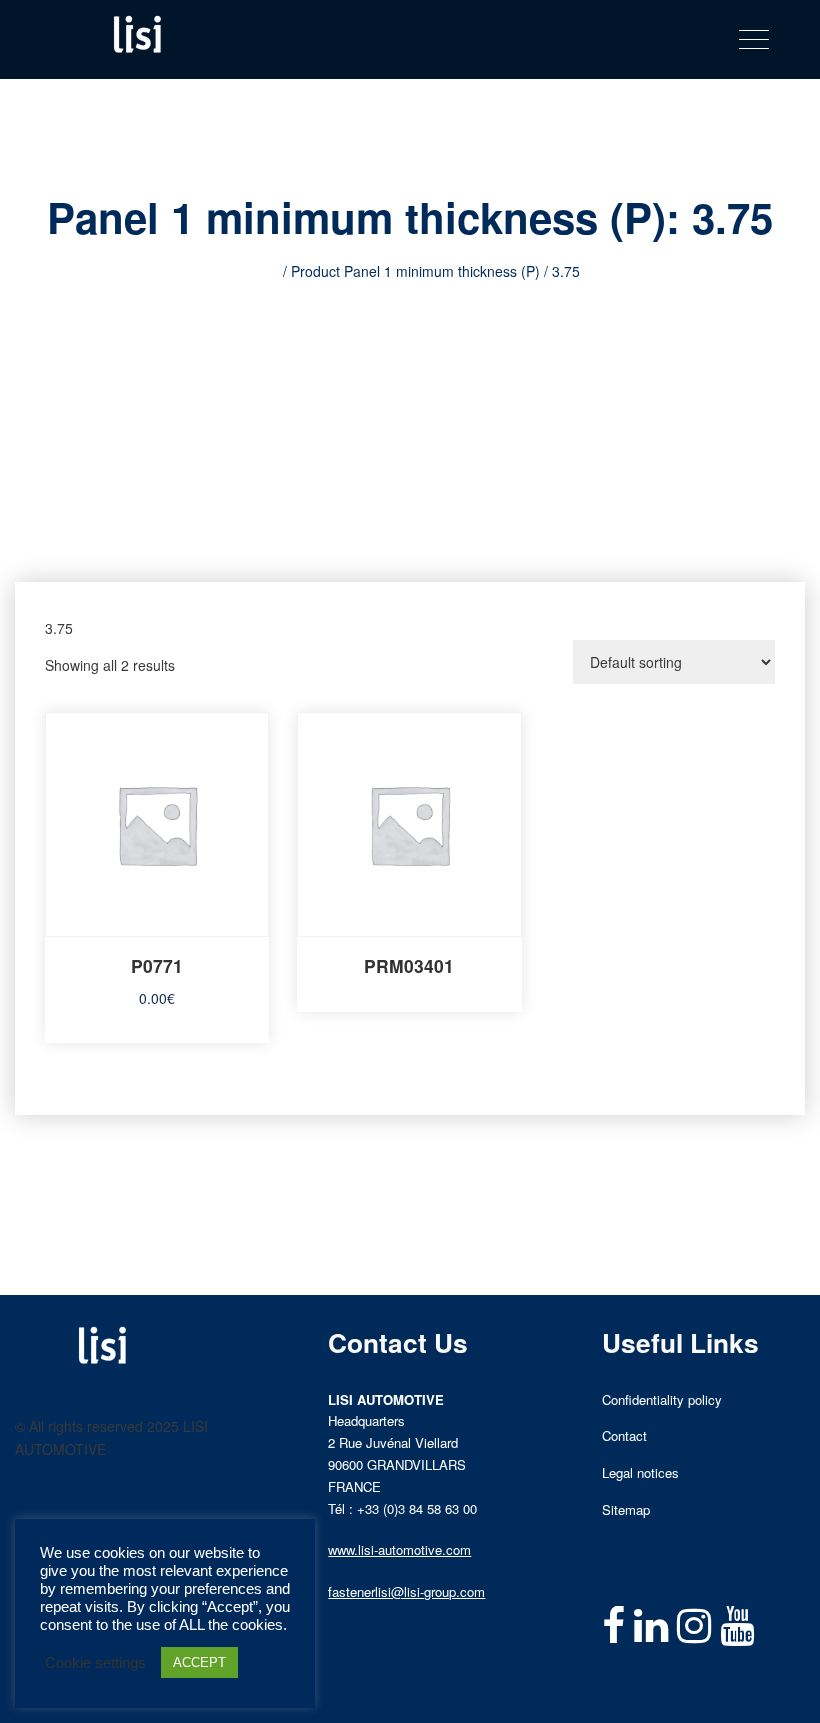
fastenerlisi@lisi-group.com (406, 1591)
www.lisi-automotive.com (399, 1549)
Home (260, 271)
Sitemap (626, 1509)
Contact (624, 1435)
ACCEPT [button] (199, 1662)
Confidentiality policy (662, 1399)
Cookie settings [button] (95, 1663)
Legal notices (640, 1472)
